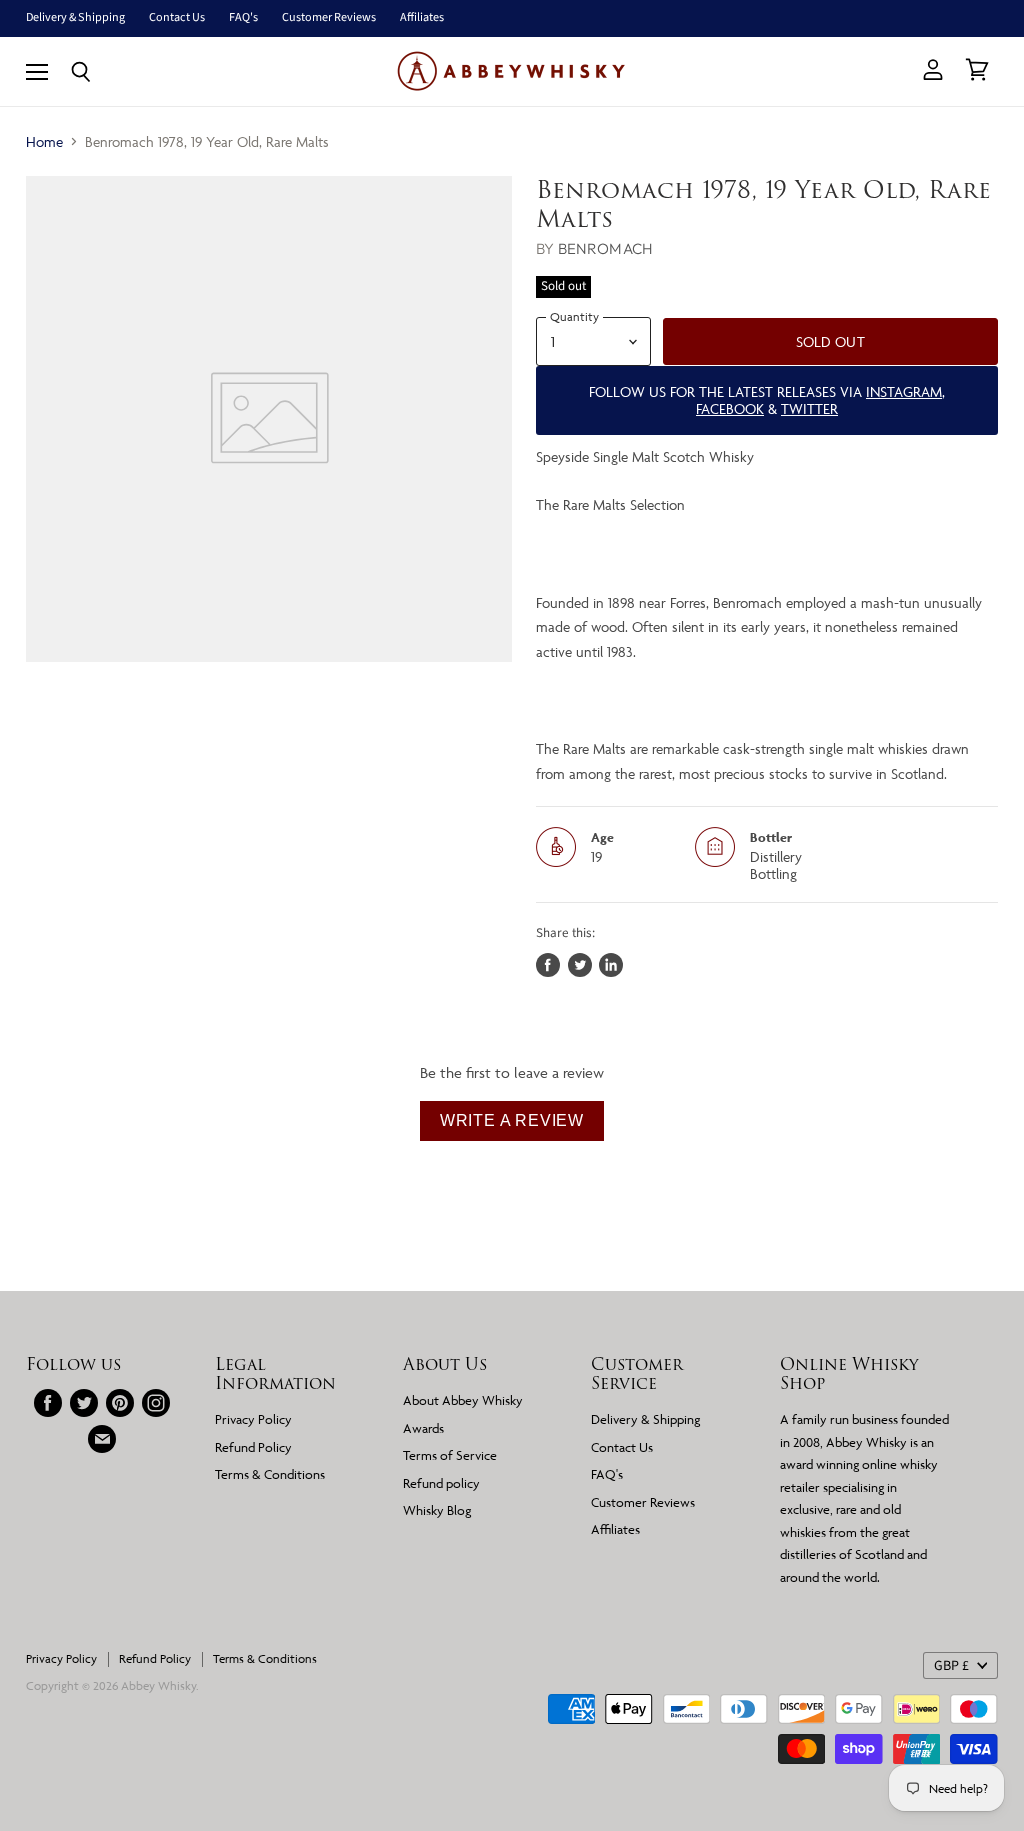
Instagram (904, 391)
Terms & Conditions (270, 1474)
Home (44, 141)
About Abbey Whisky (463, 1400)
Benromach (605, 248)
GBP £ (951, 1666)
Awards (423, 1428)
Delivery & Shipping (75, 18)
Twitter (809, 408)
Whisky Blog (437, 1510)
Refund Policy (253, 1447)
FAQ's (243, 18)
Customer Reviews (329, 18)
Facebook (730, 408)
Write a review (512, 1120)
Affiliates (422, 18)
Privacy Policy (253, 1419)
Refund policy (441, 1483)
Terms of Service (450, 1455)
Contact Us (177, 18)
